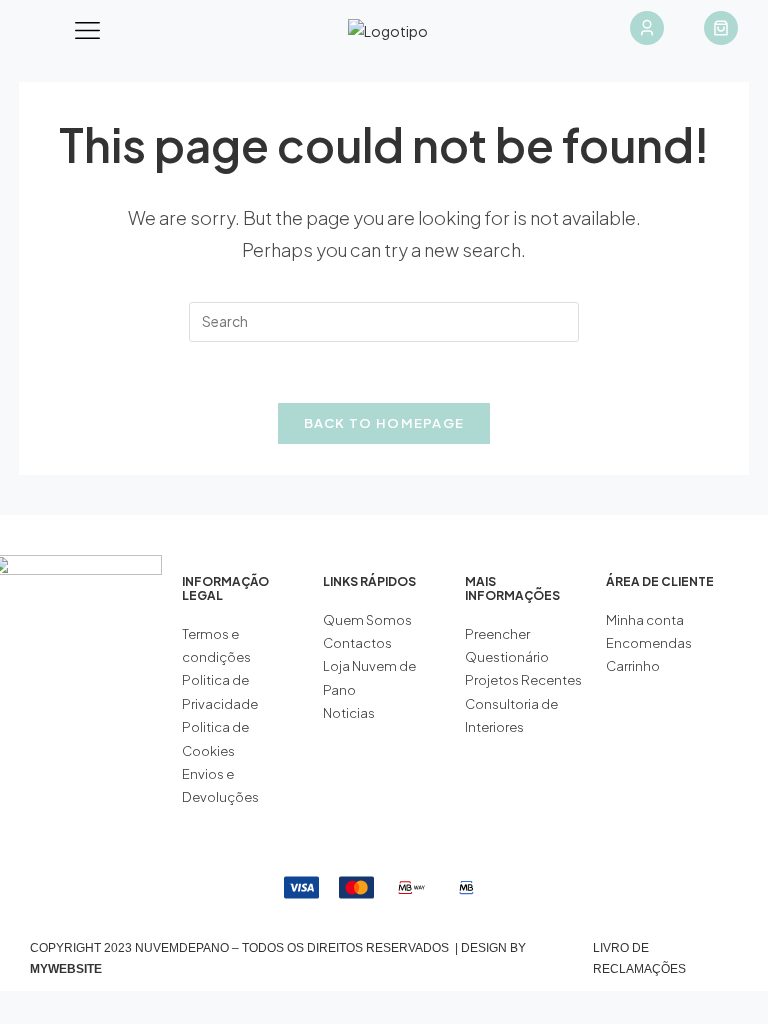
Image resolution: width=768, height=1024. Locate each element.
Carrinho (633, 666)
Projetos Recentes (523, 680)
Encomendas (649, 643)
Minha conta (645, 620)
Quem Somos (367, 620)
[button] (88, 31)
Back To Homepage (384, 423)
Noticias (349, 713)
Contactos (357, 643)
